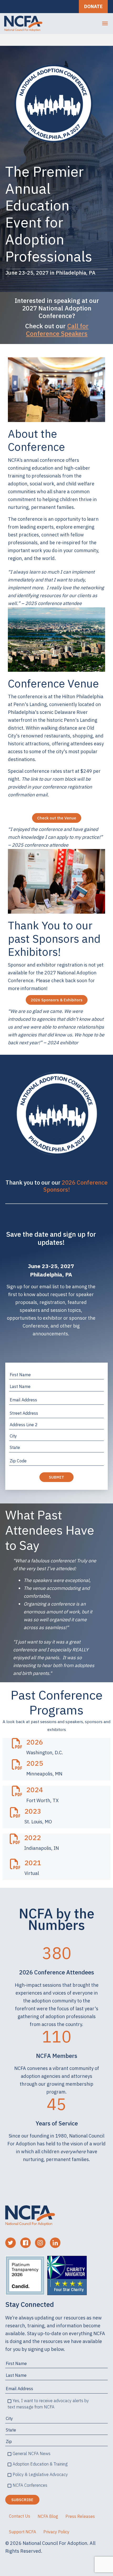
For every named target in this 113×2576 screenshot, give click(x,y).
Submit (56, 1477)
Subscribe (22, 2500)
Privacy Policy (56, 2532)
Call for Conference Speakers (57, 330)
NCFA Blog (48, 2516)
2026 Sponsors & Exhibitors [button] (57, 1000)
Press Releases (80, 2516)
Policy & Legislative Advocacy (40, 2474)
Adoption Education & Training (40, 2464)
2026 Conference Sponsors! (76, 1186)
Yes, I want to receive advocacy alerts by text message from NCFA (48, 2404)
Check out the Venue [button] (57, 818)
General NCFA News (32, 2453)
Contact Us (20, 2516)
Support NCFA (22, 2532)
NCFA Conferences (30, 2485)
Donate (93, 6)
